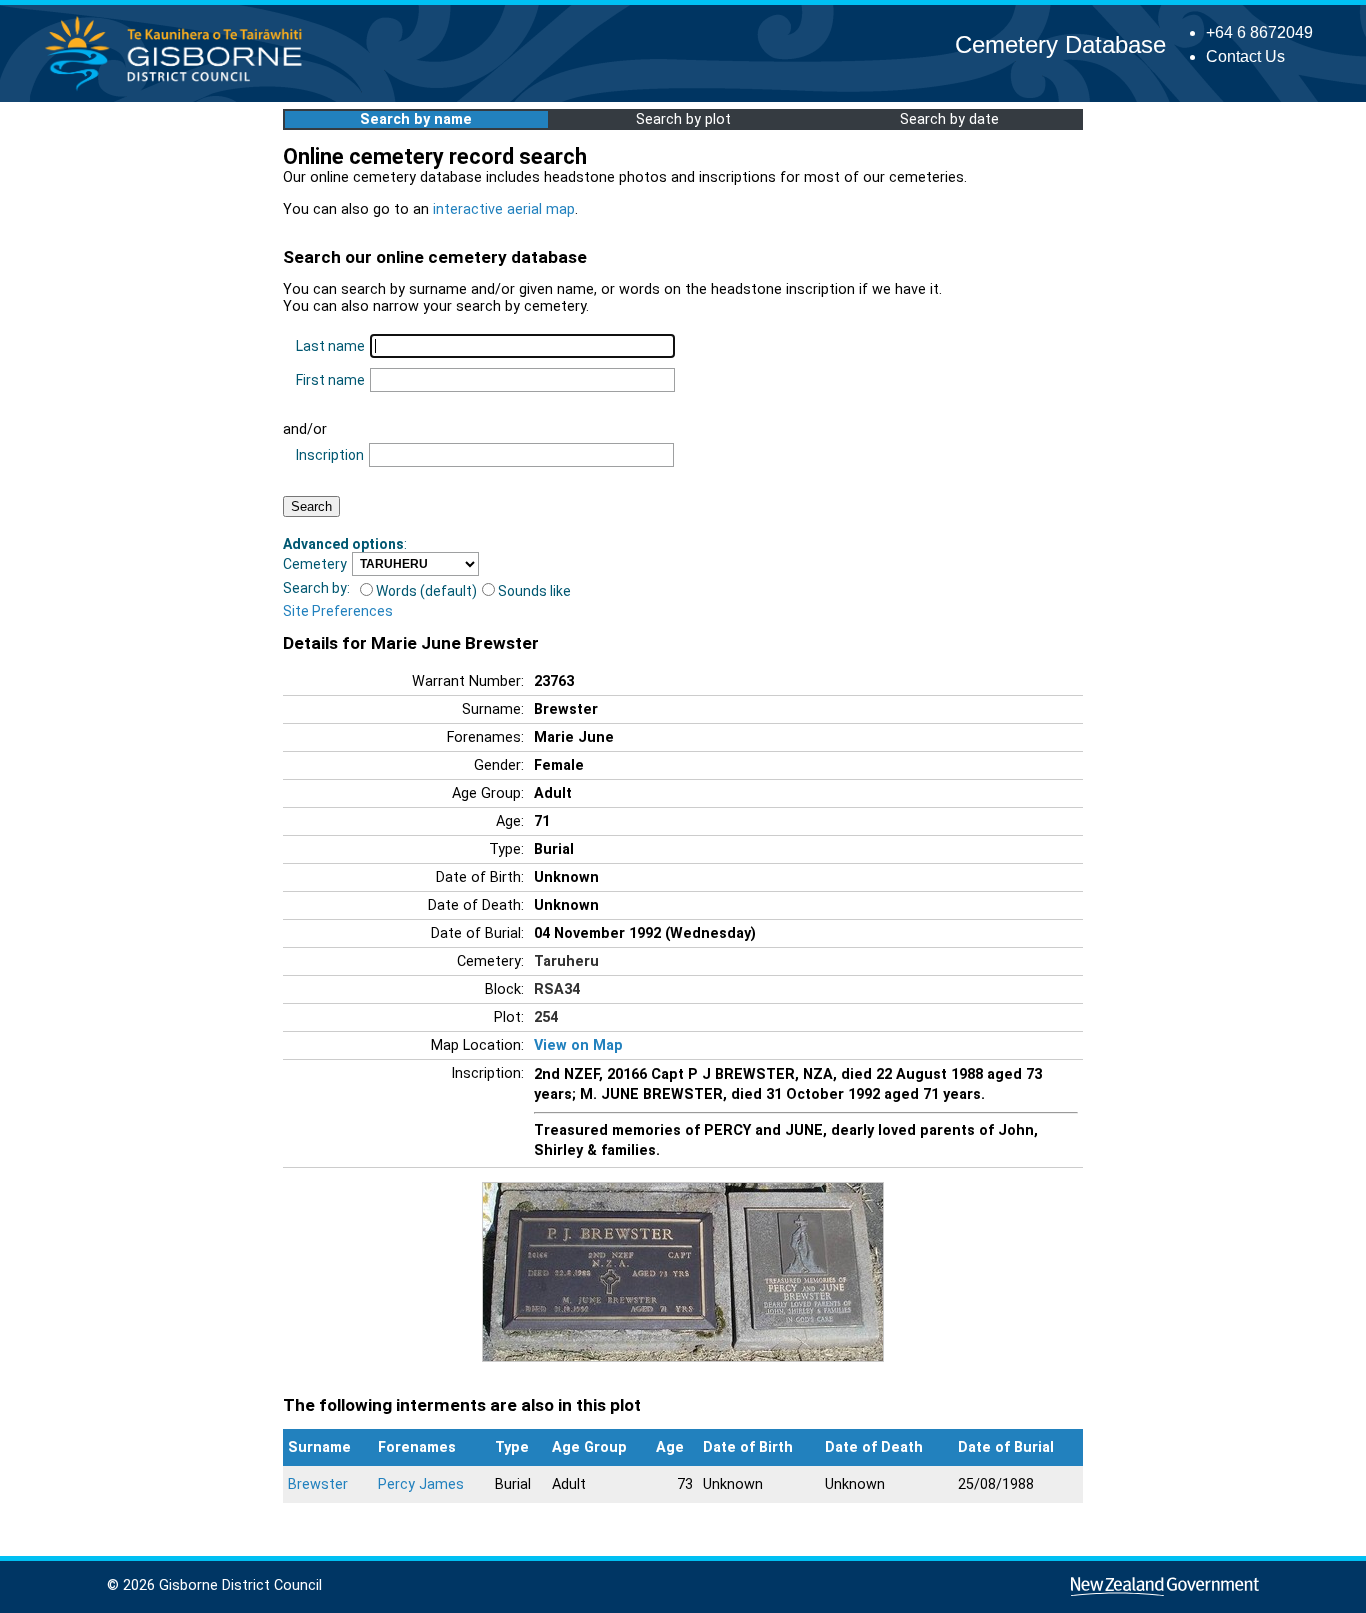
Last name (330, 346)
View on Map (578, 1045)
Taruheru (566, 961)
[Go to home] (179, 89)
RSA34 (557, 989)
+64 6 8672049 (1259, 32)
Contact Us (1245, 56)
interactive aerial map (504, 209)
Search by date (949, 119)
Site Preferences (338, 611)
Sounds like (534, 591)
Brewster (318, 1484)
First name (330, 380)
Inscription (330, 455)
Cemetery (315, 564)
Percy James (421, 1484)
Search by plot (683, 119)
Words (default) (426, 591)
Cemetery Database (1060, 44)
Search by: (316, 588)
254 (546, 1017)
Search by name (416, 119)
